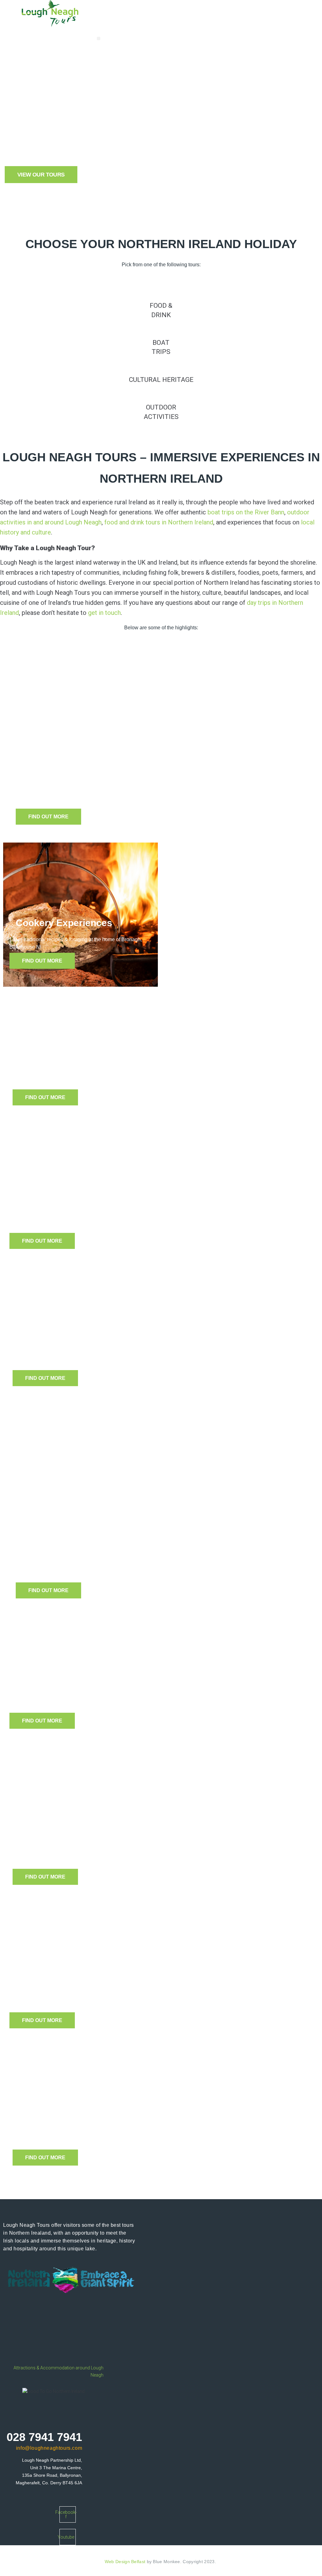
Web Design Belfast (125, 2562)
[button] (99, 38)
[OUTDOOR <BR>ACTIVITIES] (161, 391)
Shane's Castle (52, 1348)
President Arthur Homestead (83, 2127)
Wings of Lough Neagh (67, 1690)
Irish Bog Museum (60, 1067)
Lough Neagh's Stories (67, 1990)
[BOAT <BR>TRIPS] (161, 326)
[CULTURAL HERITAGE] (161, 363)
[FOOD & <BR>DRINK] (161, 289)
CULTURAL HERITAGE (161, 380)
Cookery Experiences (64, 923)
